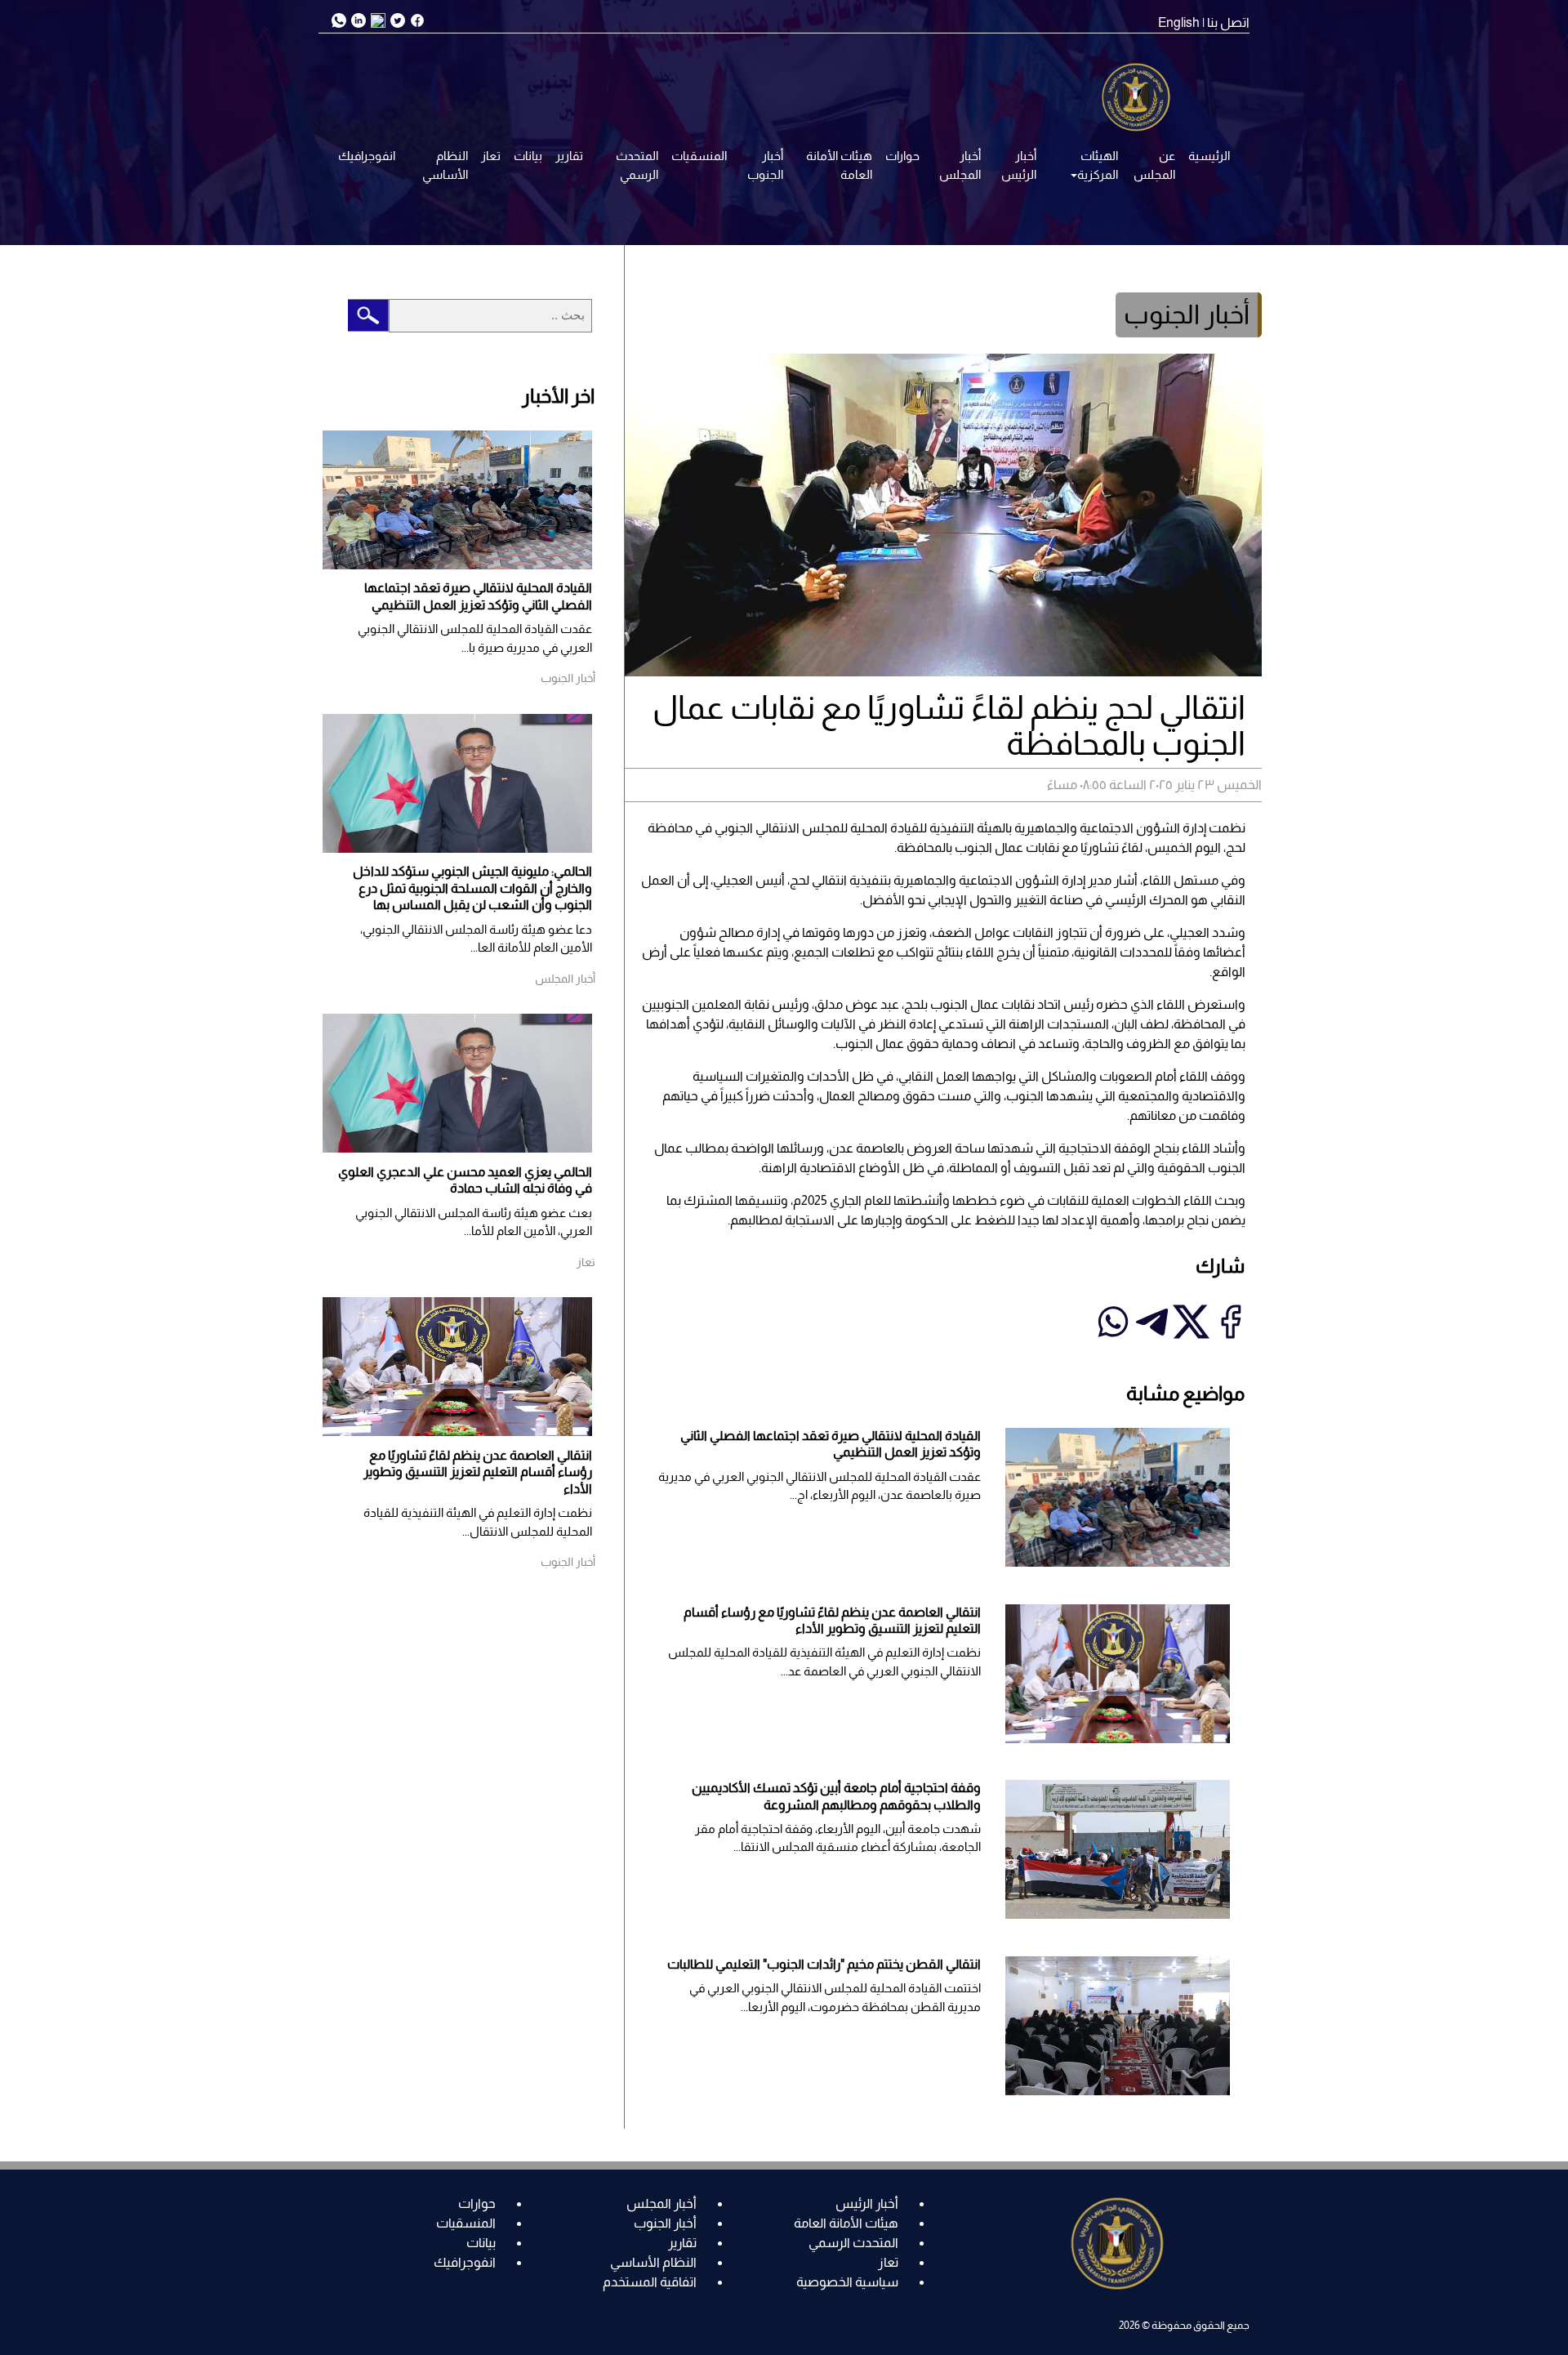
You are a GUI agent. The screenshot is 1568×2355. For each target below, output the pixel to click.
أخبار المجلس (960, 165)
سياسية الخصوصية (847, 2282)
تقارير (569, 156)
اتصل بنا (1228, 22)
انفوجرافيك (367, 156)
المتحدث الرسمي (637, 165)
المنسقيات (699, 156)
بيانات (528, 156)
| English (1181, 22)
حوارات (902, 156)
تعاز (491, 156)
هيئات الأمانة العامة (839, 165)
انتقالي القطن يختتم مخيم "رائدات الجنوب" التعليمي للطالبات (824, 1964)
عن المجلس (1154, 165)
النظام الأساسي (445, 165)
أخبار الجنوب (765, 165)
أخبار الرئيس (1019, 165)
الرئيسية (1209, 156)
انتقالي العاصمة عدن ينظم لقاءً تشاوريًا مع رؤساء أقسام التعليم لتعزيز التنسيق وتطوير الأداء (478, 1472)
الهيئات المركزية (1098, 165)
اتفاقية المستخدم (650, 2282)
